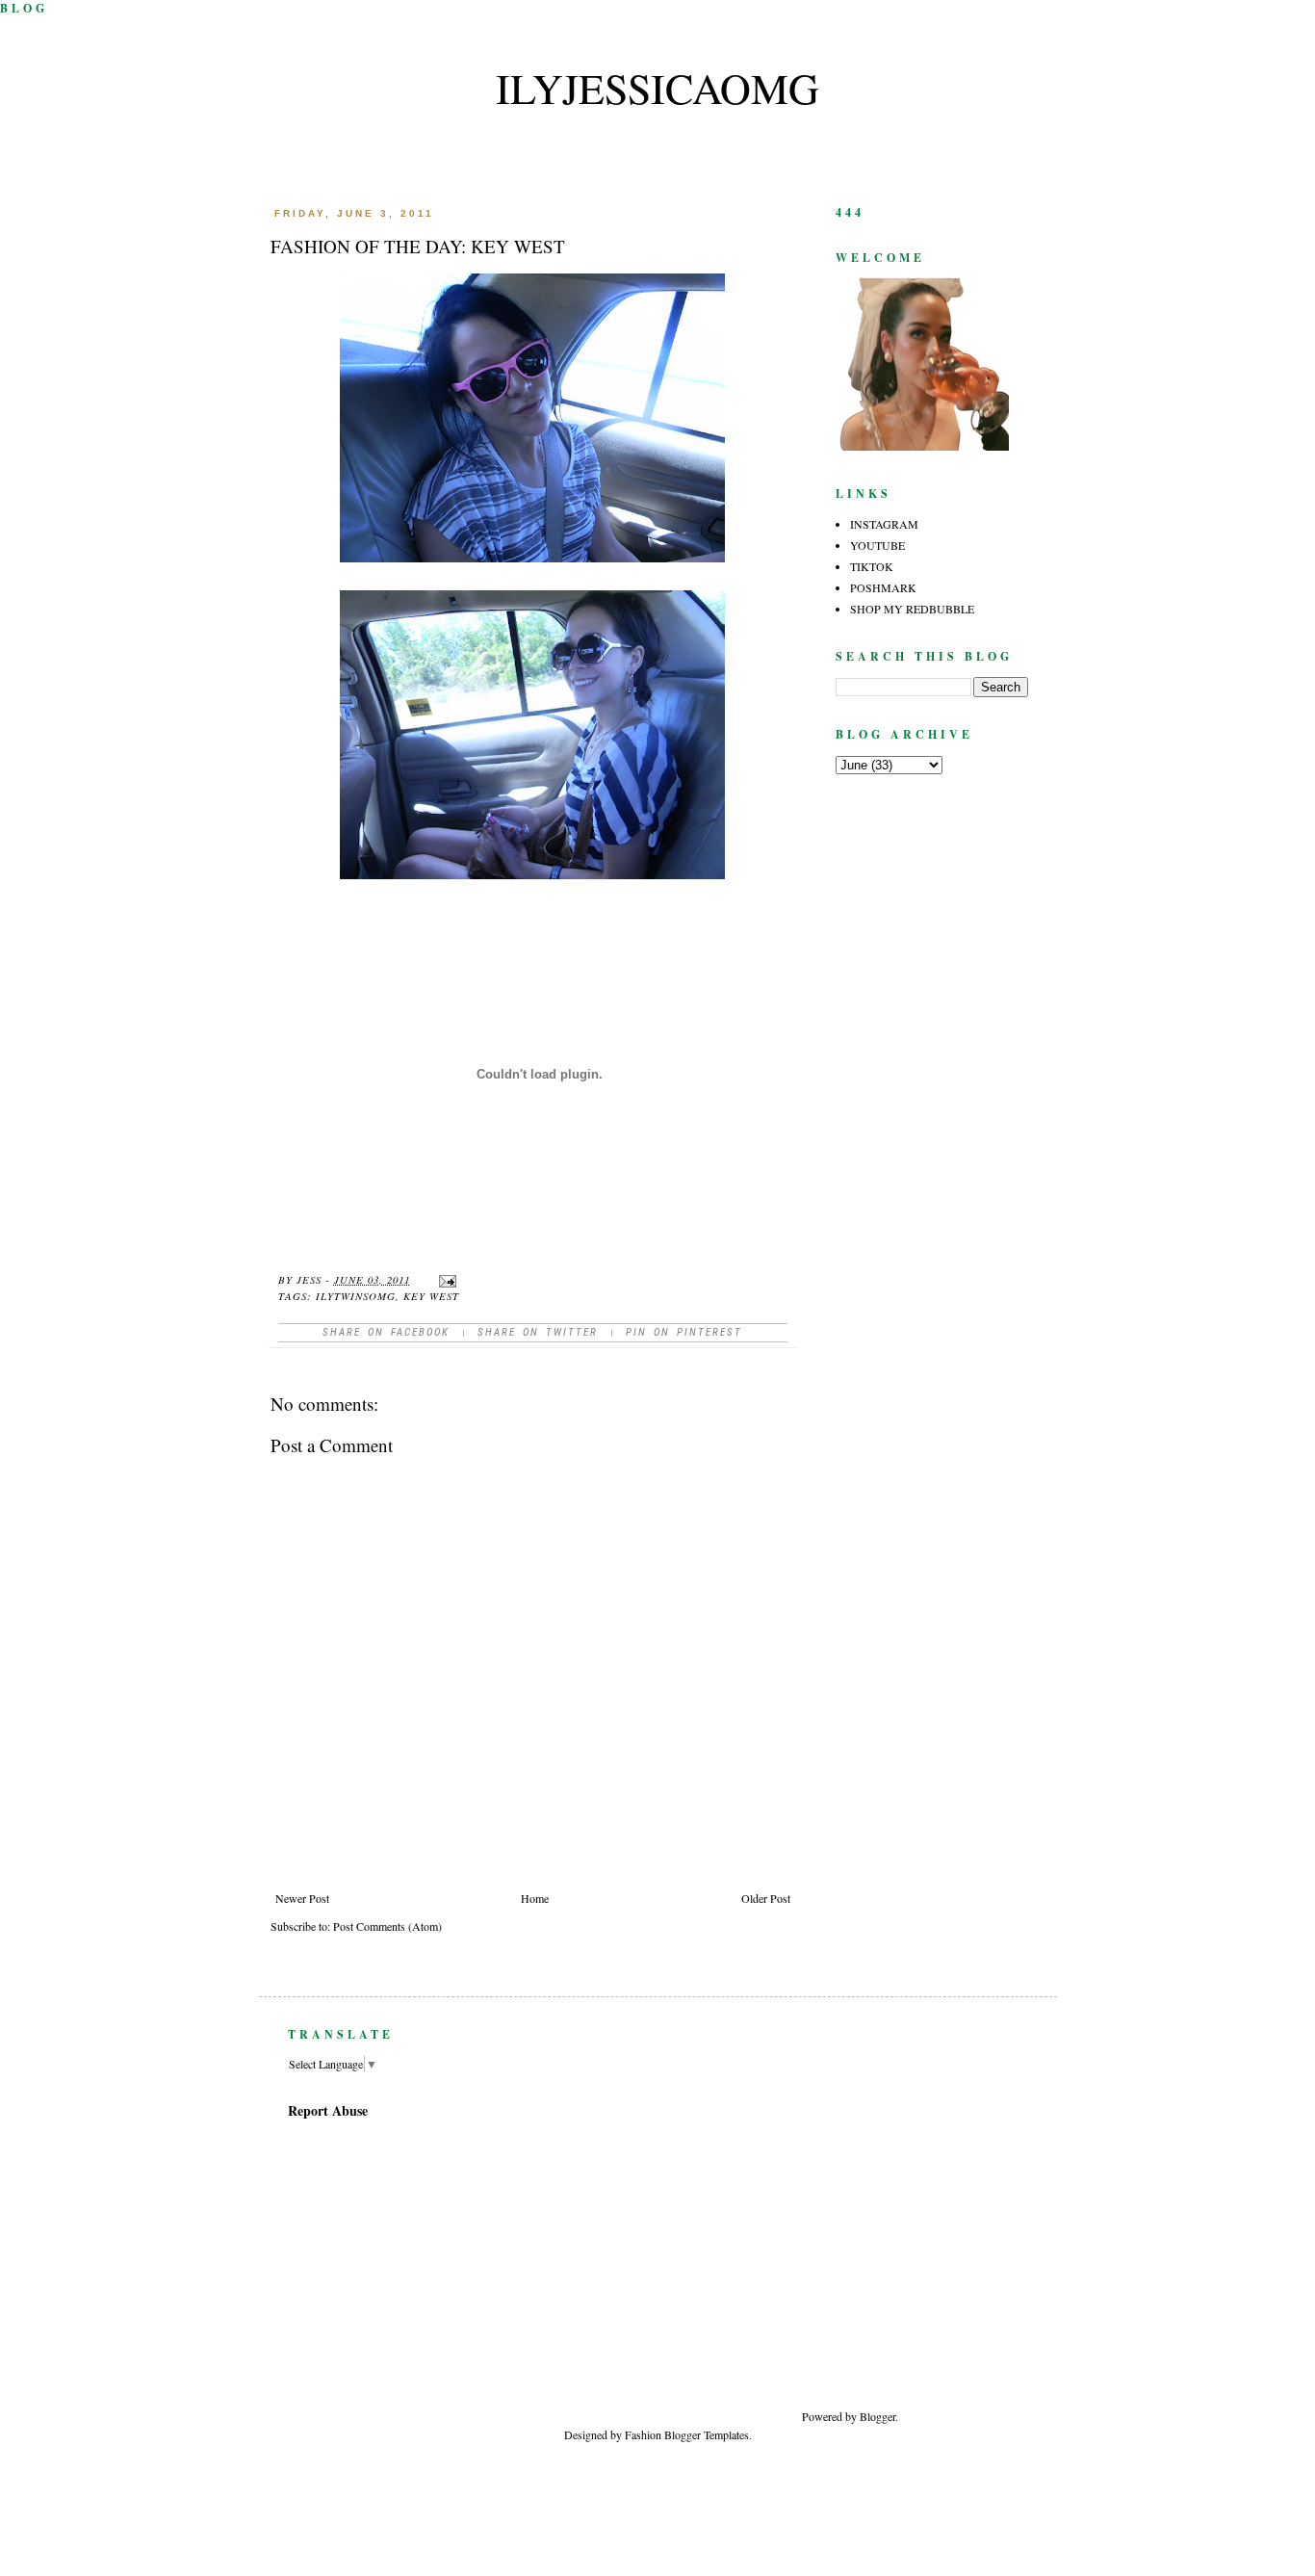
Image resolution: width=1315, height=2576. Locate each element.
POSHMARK (883, 587)
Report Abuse (328, 2110)
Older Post (766, 1898)
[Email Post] (447, 1279)
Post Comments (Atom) (387, 1926)
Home (535, 1898)
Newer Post (302, 1898)
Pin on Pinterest (684, 1332)
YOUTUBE (877, 545)
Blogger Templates (707, 2434)
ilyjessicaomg (657, 88)
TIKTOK (872, 566)
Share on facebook (386, 1332)
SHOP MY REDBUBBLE (912, 609)
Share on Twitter (538, 1332)
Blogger (877, 2416)
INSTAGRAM (884, 524)
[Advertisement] (994, 2236)
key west (431, 1296)
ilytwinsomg (356, 1296)
